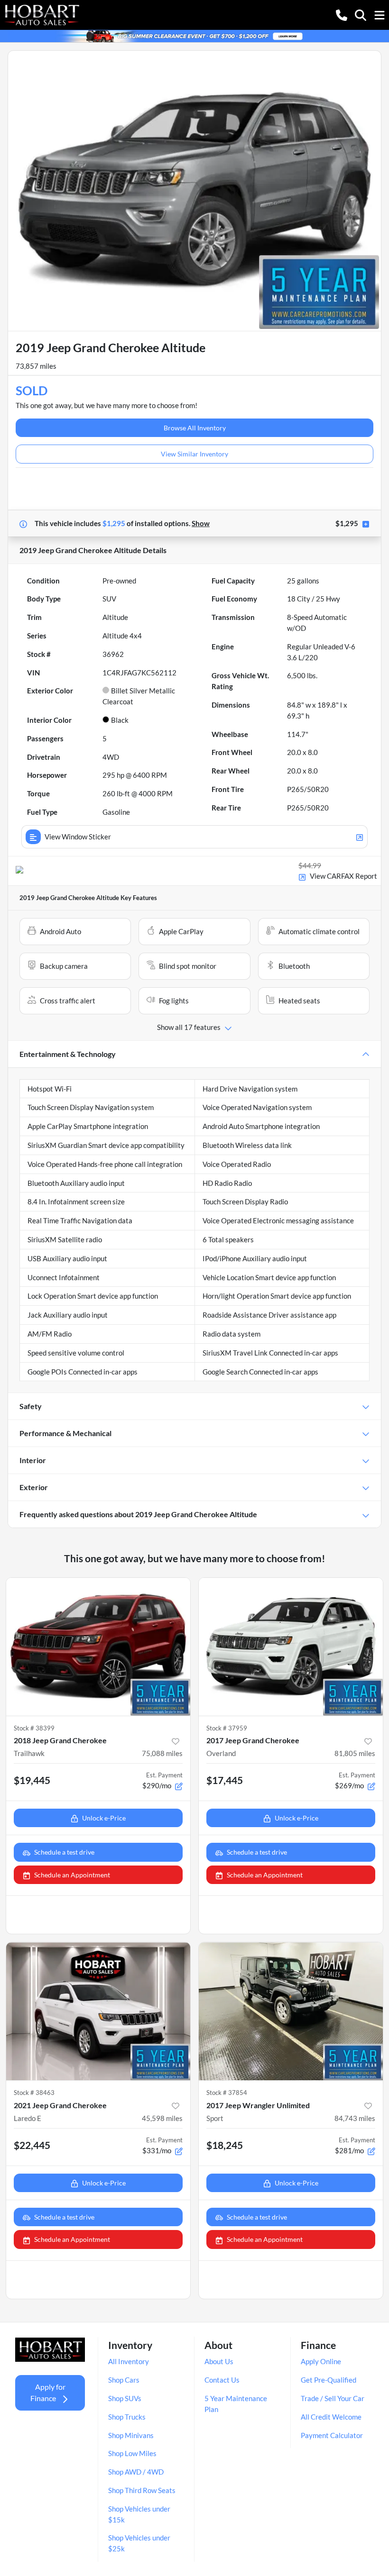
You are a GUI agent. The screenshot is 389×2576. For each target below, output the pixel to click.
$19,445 (32, 1780)
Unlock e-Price (104, 1818)
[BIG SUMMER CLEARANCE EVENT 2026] (194, 35)
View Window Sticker (78, 837)
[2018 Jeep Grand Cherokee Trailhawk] (98, 1647)
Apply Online (321, 2361)
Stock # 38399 (34, 1728)
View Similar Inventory (194, 454)
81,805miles (355, 1753)
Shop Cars (124, 2380)
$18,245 (225, 2145)
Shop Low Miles (132, 2453)
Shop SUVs (125, 2398)
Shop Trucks (127, 2417)
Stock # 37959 (227, 1728)
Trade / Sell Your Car (333, 2398)
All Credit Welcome (331, 2417)
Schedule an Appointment (72, 1875)
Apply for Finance (48, 2392)
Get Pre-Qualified (329, 2380)
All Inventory (129, 2361)
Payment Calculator (332, 2435)
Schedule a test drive (64, 1852)
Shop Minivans (131, 2435)
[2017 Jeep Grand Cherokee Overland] (291, 1647)
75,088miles (162, 1753)
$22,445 (32, 2145)
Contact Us (222, 2380)
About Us (219, 2361)
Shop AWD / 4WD (136, 2472)
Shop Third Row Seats (142, 2490)
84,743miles (355, 2118)
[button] (342, 14)
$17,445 (225, 1780)
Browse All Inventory (195, 428)
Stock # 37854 (227, 2093)
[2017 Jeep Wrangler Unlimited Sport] (291, 2011)
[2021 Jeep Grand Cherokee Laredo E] (98, 2011)
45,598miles (162, 2118)
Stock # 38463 (34, 2093)
